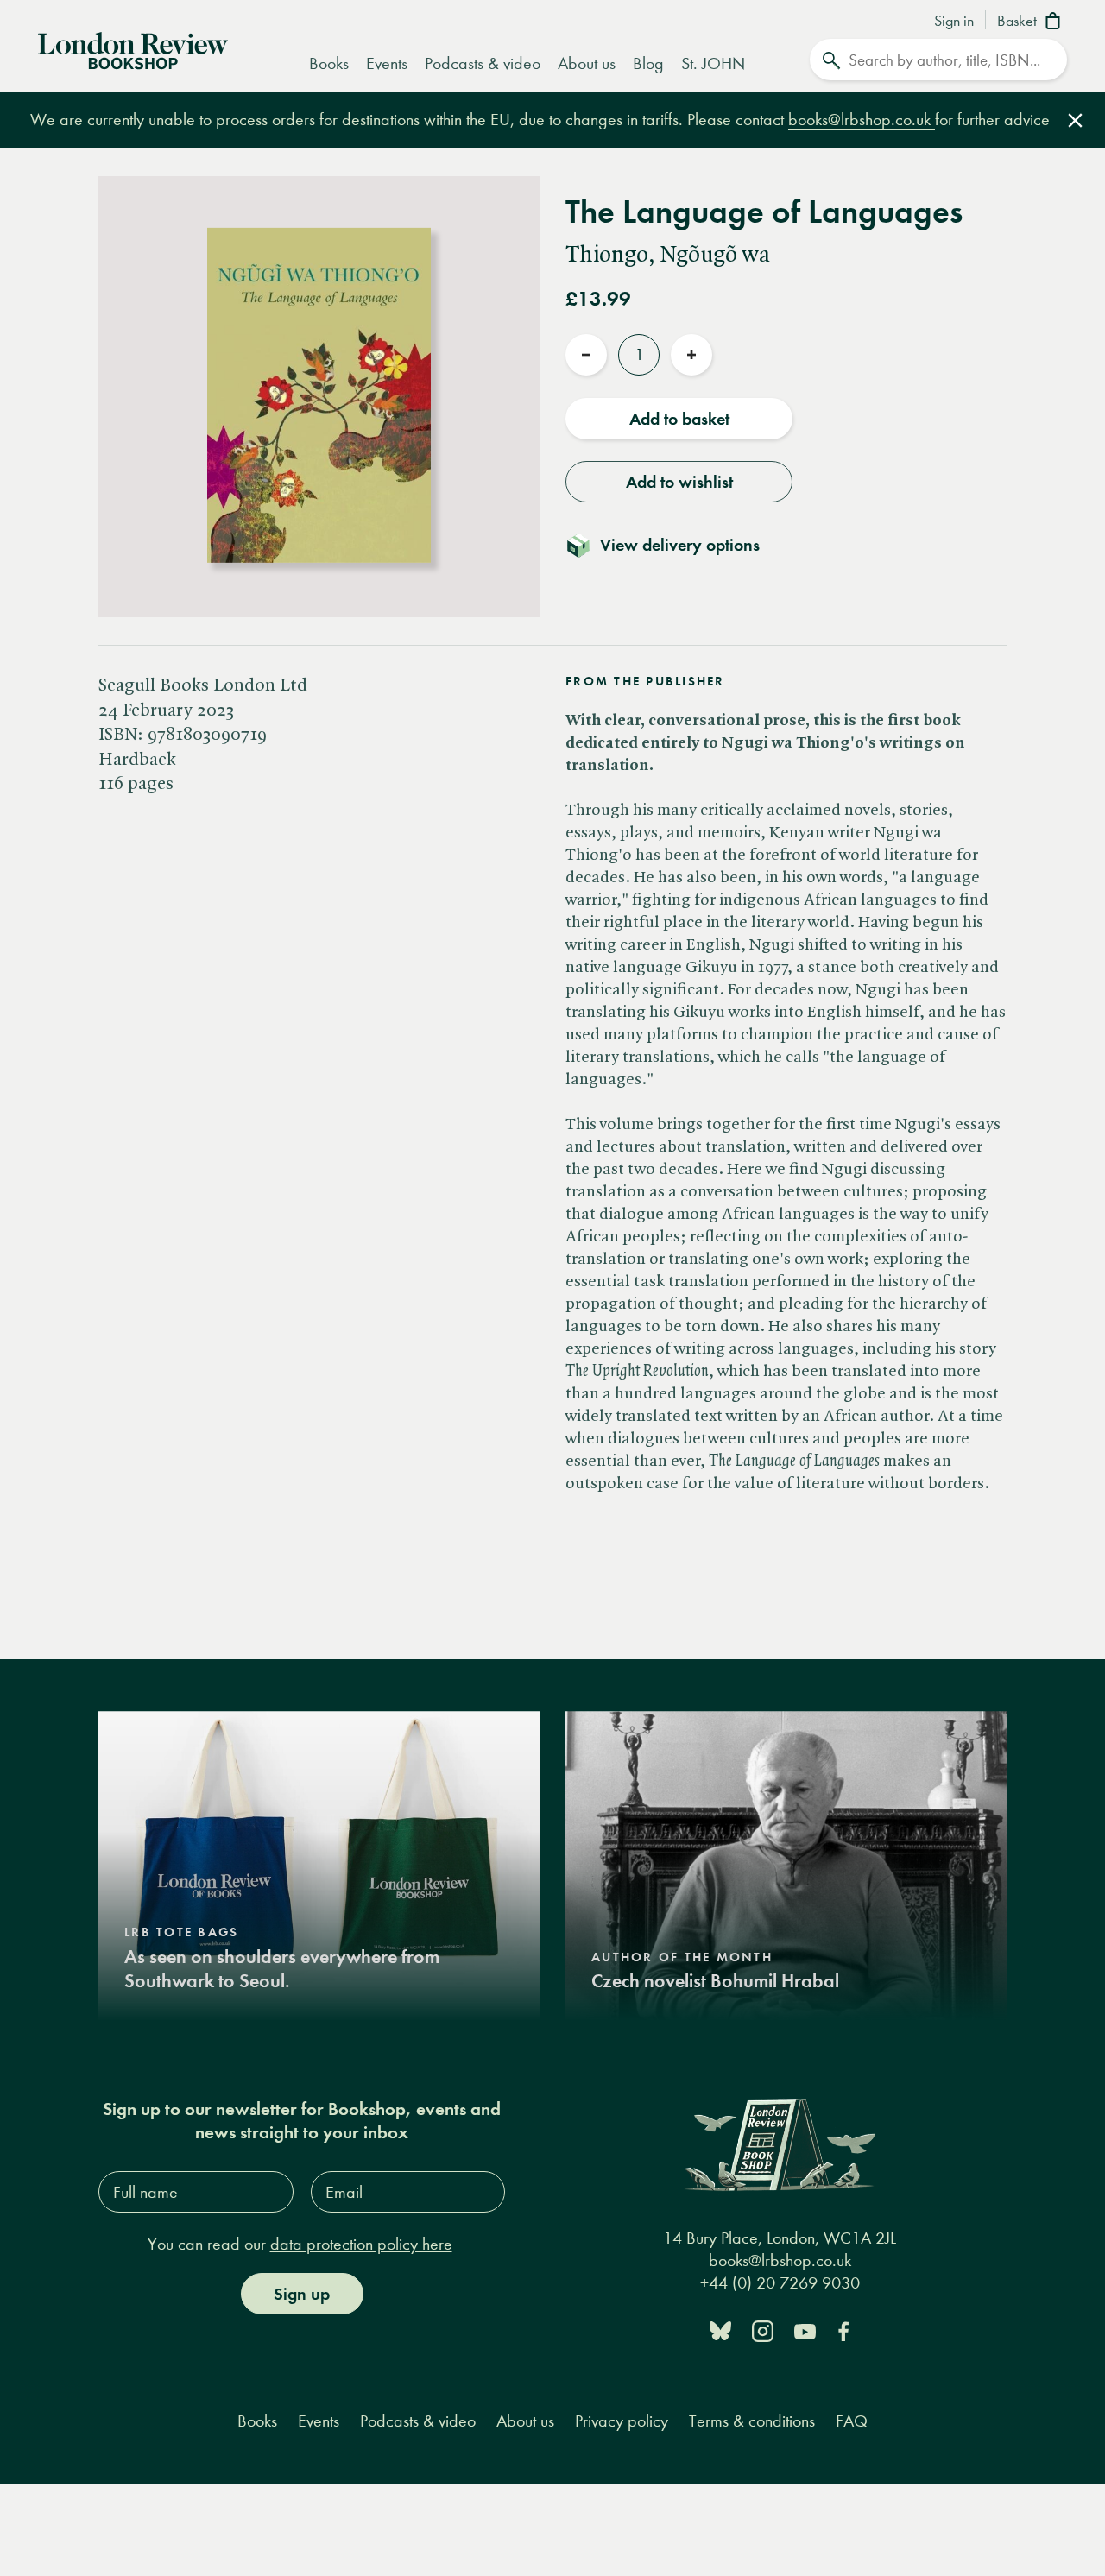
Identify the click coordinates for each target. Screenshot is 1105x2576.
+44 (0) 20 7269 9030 (780, 2283)
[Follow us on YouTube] (805, 2330)
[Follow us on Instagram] (763, 2330)
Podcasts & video (483, 63)
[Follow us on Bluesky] (720, 2330)
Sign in (954, 22)
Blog (648, 63)
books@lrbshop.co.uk (862, 120)
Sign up (302, 2294)
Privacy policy (622, 2421)
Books (329, 63)
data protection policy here (361, 2244)
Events (387, 63)
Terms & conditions (752, 2421)
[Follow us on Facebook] (843, 2330)
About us (587, 63)
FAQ (852, 2421)
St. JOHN (713, 63)
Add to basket (679, 419)
